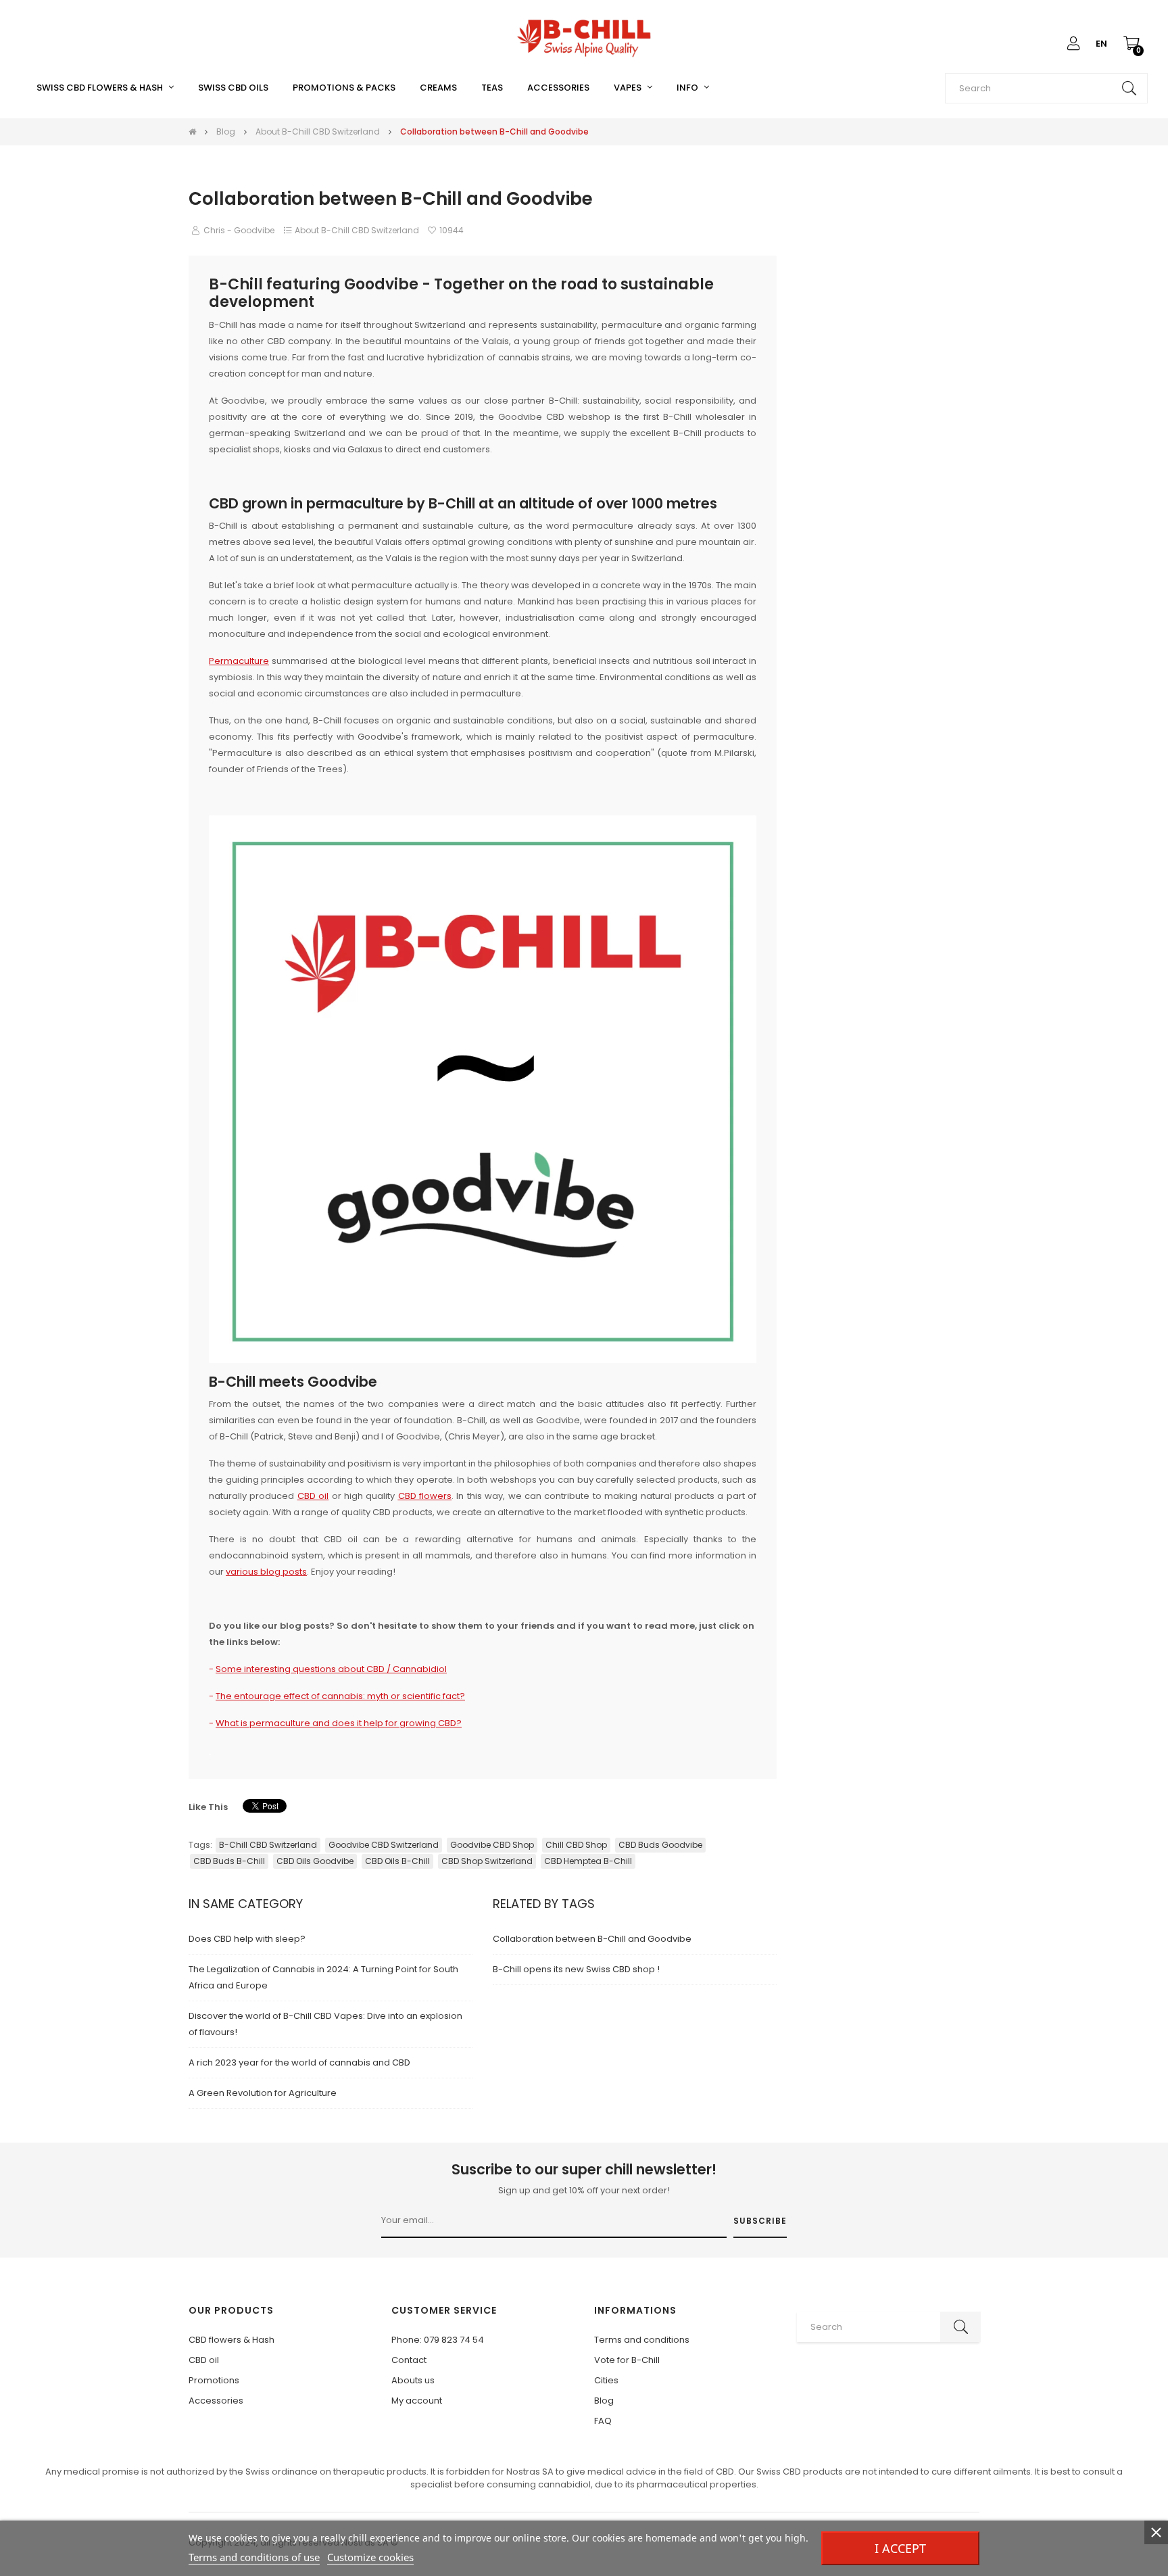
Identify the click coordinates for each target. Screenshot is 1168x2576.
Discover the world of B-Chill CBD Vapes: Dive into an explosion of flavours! (325, 2024)
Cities (606, 2380)
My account (417, 2401)
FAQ (603, 2421)
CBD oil (204, 2360)
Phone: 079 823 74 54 (438, 2340)
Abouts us (413, 2380)
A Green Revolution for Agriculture (263, 2093)
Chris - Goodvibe (239, 230)
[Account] (1073, 44)
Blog (604, 2401)
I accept (900, 2548)
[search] (1129, 88)
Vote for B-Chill (627, 2360)
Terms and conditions (642, 2340)
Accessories (216, 2401)
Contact (409, 2360)
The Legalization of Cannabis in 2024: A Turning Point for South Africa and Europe (323, 1977)
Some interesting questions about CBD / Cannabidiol (331, 1669)
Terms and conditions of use (254, 2557)
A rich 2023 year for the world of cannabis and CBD (299, 2062)
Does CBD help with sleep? (247, 1939)
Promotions (214, 2380)
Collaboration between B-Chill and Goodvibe (592, 1939)
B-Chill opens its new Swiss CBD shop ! (576, 1969)
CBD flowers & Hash (232, 2340)
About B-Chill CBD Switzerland (357, 230)
